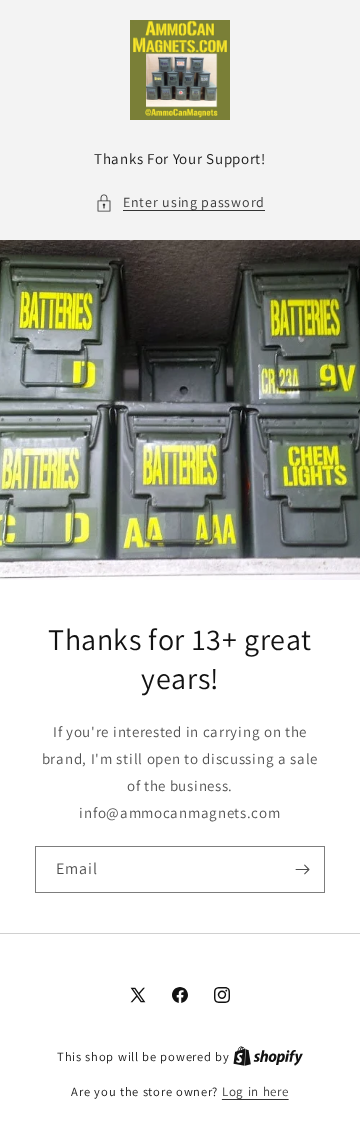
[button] (180, 202)
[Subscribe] (302, 869)
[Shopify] (268, 1056)
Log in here (255, 1091)
